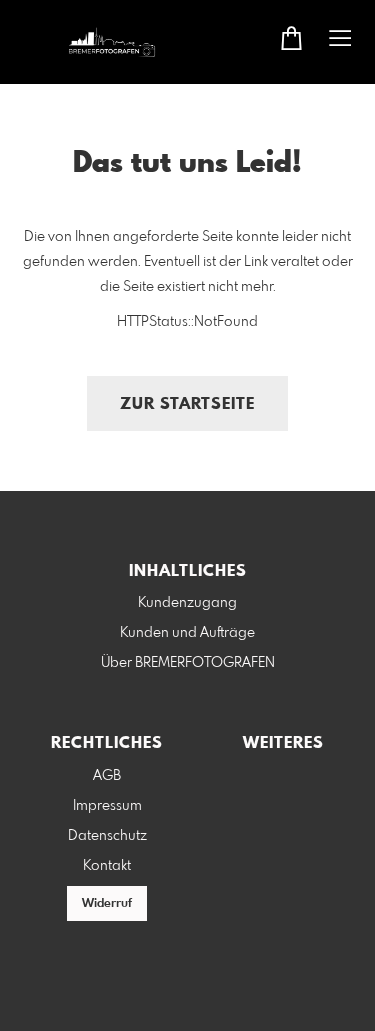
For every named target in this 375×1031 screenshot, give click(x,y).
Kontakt (107, 866)
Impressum (107, 806)
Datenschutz (107, 836)
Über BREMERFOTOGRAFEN (188, 663)
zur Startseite (187, 404)
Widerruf (107, 904)
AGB (107, 776)
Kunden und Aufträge (187, 633)
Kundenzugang (187, 603)
